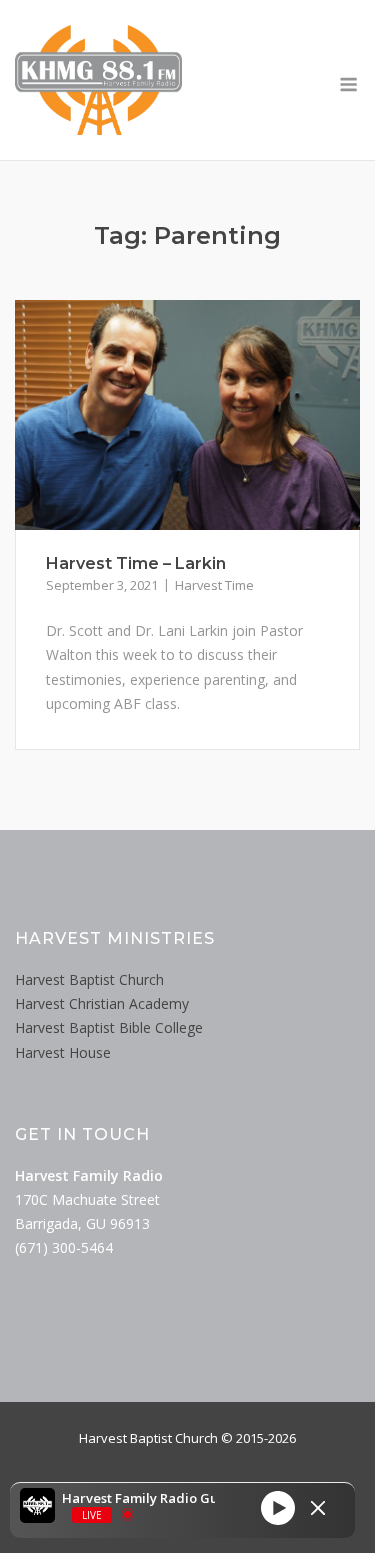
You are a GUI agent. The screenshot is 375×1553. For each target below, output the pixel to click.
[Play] (278, 1508)
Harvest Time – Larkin (136, 563)
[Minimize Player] (318, 1508)
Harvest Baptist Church (89, 979)
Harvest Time (214, 585)
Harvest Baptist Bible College (109, 1027)
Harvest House (63, 1052)
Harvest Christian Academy (102, 1003)
